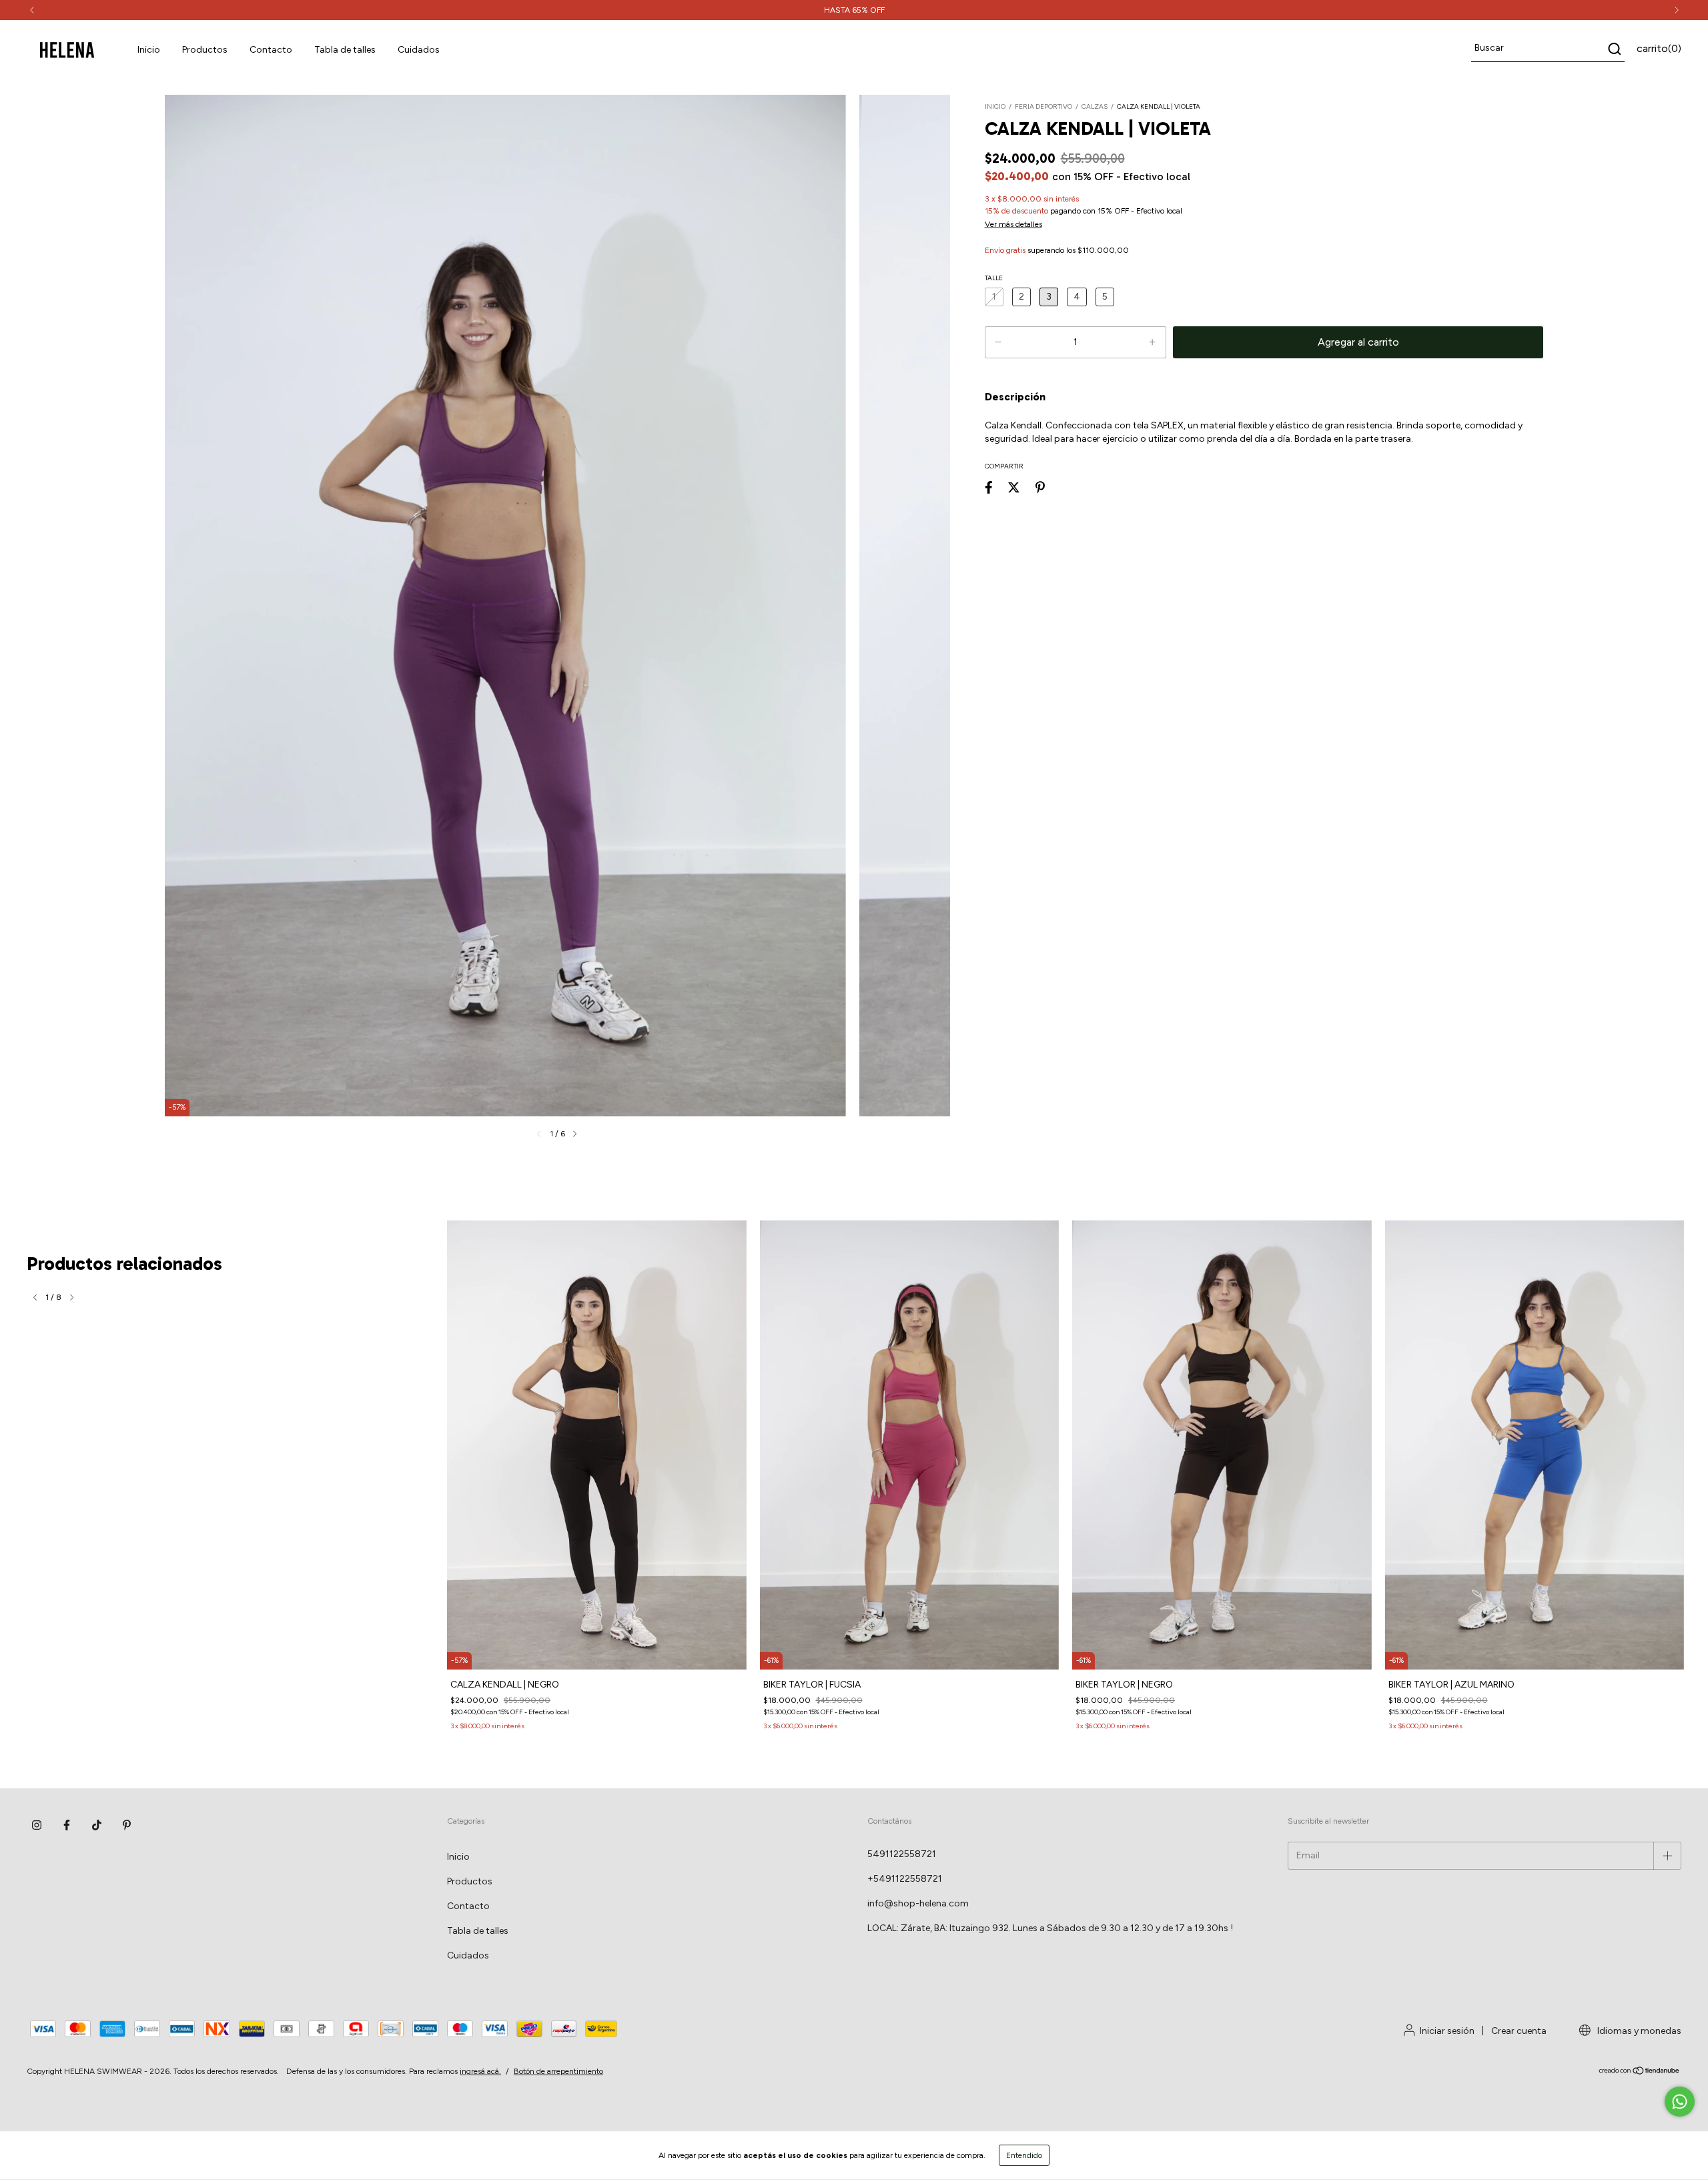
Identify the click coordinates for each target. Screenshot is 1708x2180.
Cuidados (419, 50)
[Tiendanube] (1640, 2073)
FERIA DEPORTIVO (1043, 106)
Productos (205, 50)
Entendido (1024, 2155)
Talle (994, 278)
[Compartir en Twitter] (1014, 487)
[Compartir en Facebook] (989, 487)
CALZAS (1095, 106)
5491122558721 (902, 1854)
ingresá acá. (480, 2071)
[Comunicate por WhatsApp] (1680, 2102)
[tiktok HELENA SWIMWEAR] (97, 1825)
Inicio (149, 50)
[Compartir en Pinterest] (1040, 487)
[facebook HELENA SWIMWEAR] (67, 1825)
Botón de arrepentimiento (558, 2071)
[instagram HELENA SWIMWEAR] (37, 1825)
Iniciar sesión (1447, 2031)
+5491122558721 (905, 1879)
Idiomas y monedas (1638, 2031)
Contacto (271, 50)
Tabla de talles (345, 50)
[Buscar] (1614, 49)
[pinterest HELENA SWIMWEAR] (127, 1825)
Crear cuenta (1519, 2031)
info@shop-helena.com (918, 1903)
